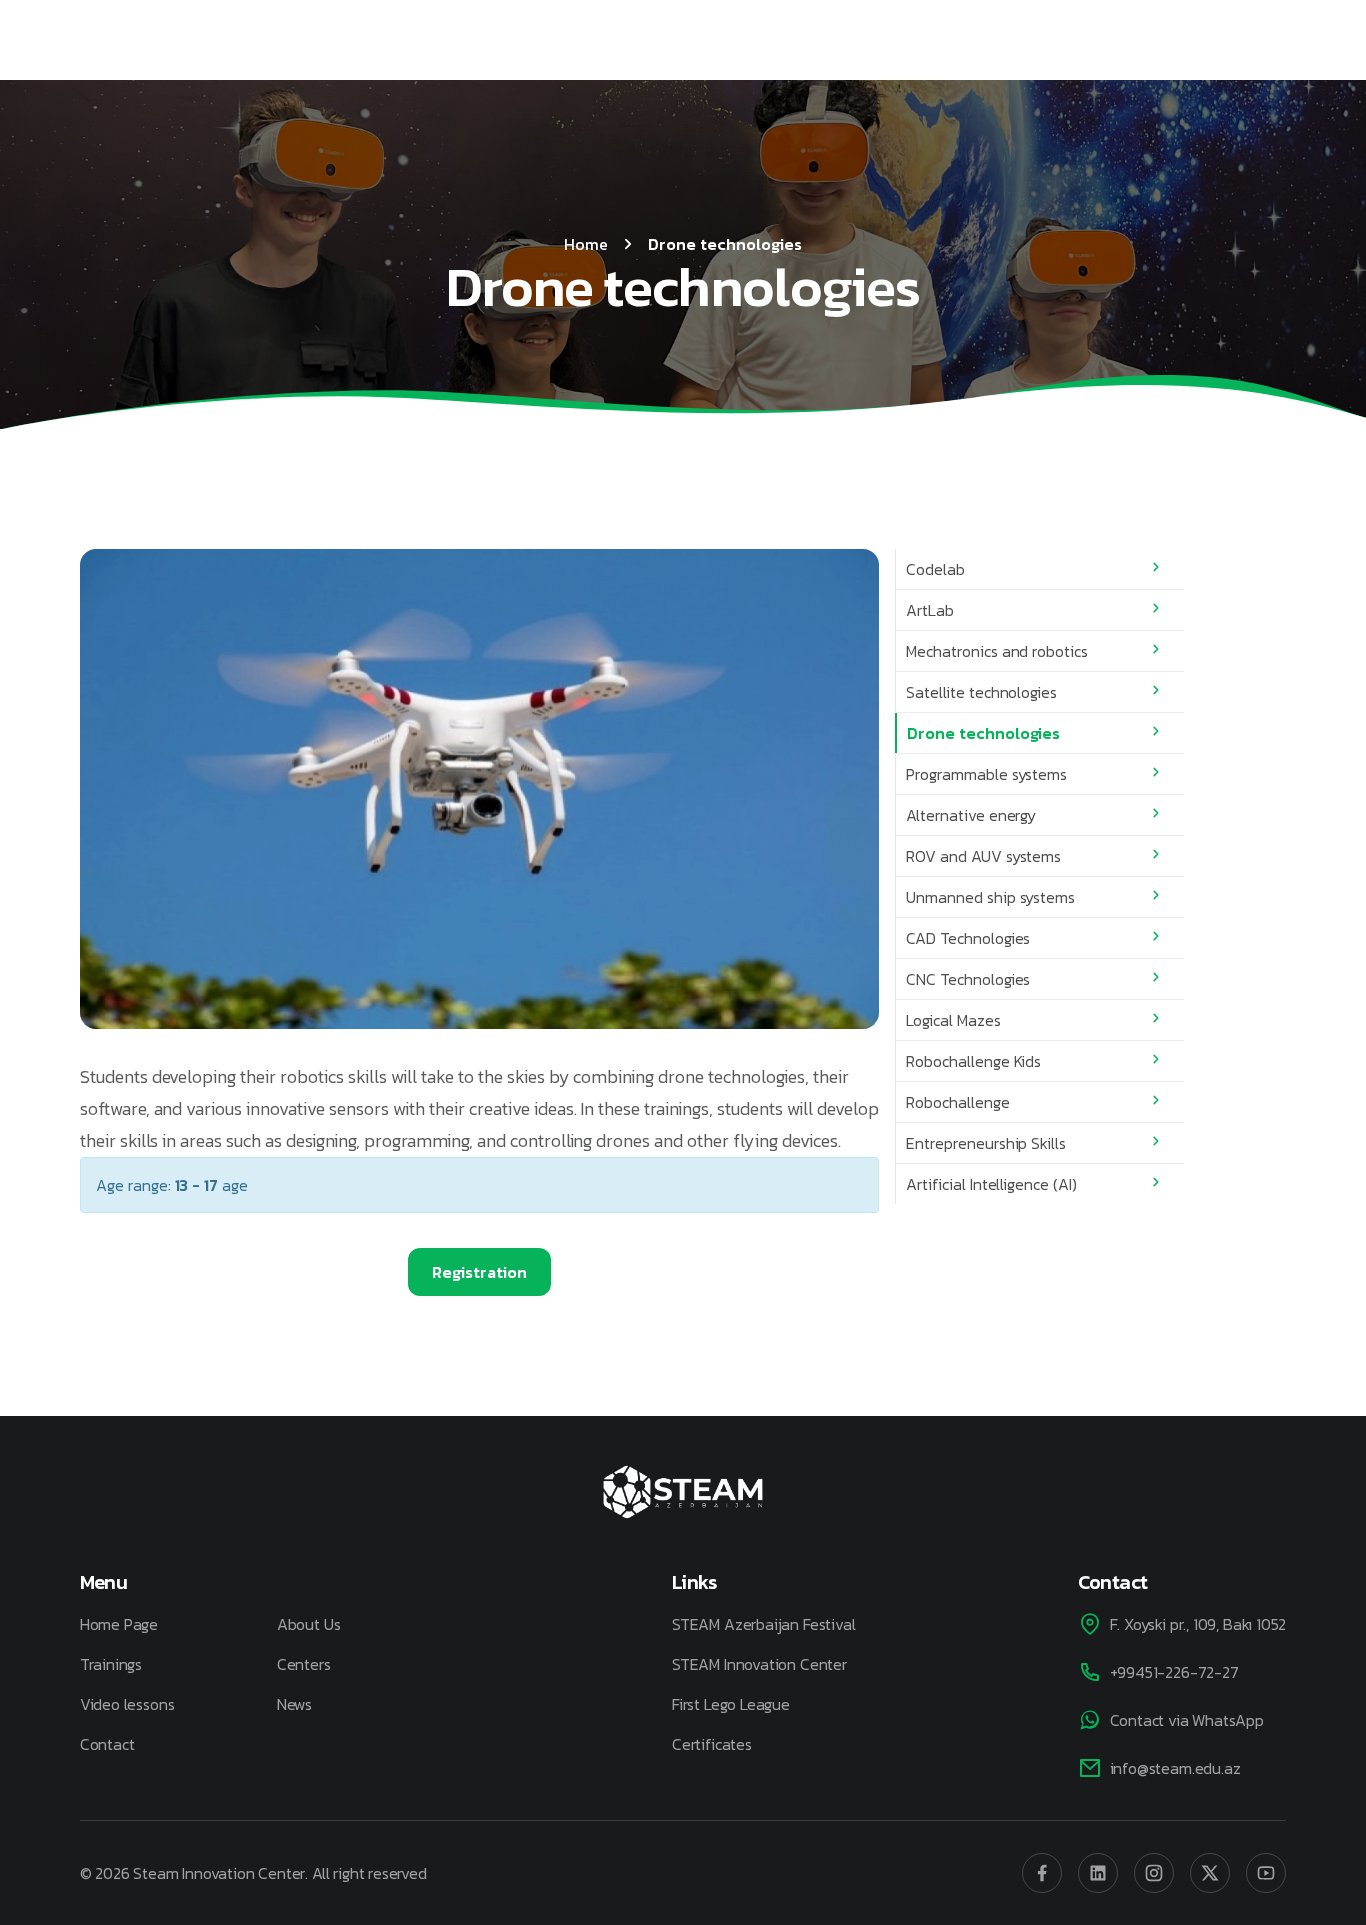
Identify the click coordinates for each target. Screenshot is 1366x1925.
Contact (107, 1744)
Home (586, 244)
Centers (304, 1664)
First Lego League (731, 1704)
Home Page (119, 1624)
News (294, 1704)
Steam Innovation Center (219, 1873)
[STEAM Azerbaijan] (683, 1492)
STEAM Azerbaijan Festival (764, 1624)
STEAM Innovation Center (759, 1664)
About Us (309, 1624)
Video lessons (127, 1704)
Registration (479, 1272)
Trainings (111, 1664)
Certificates (712, 1744)
